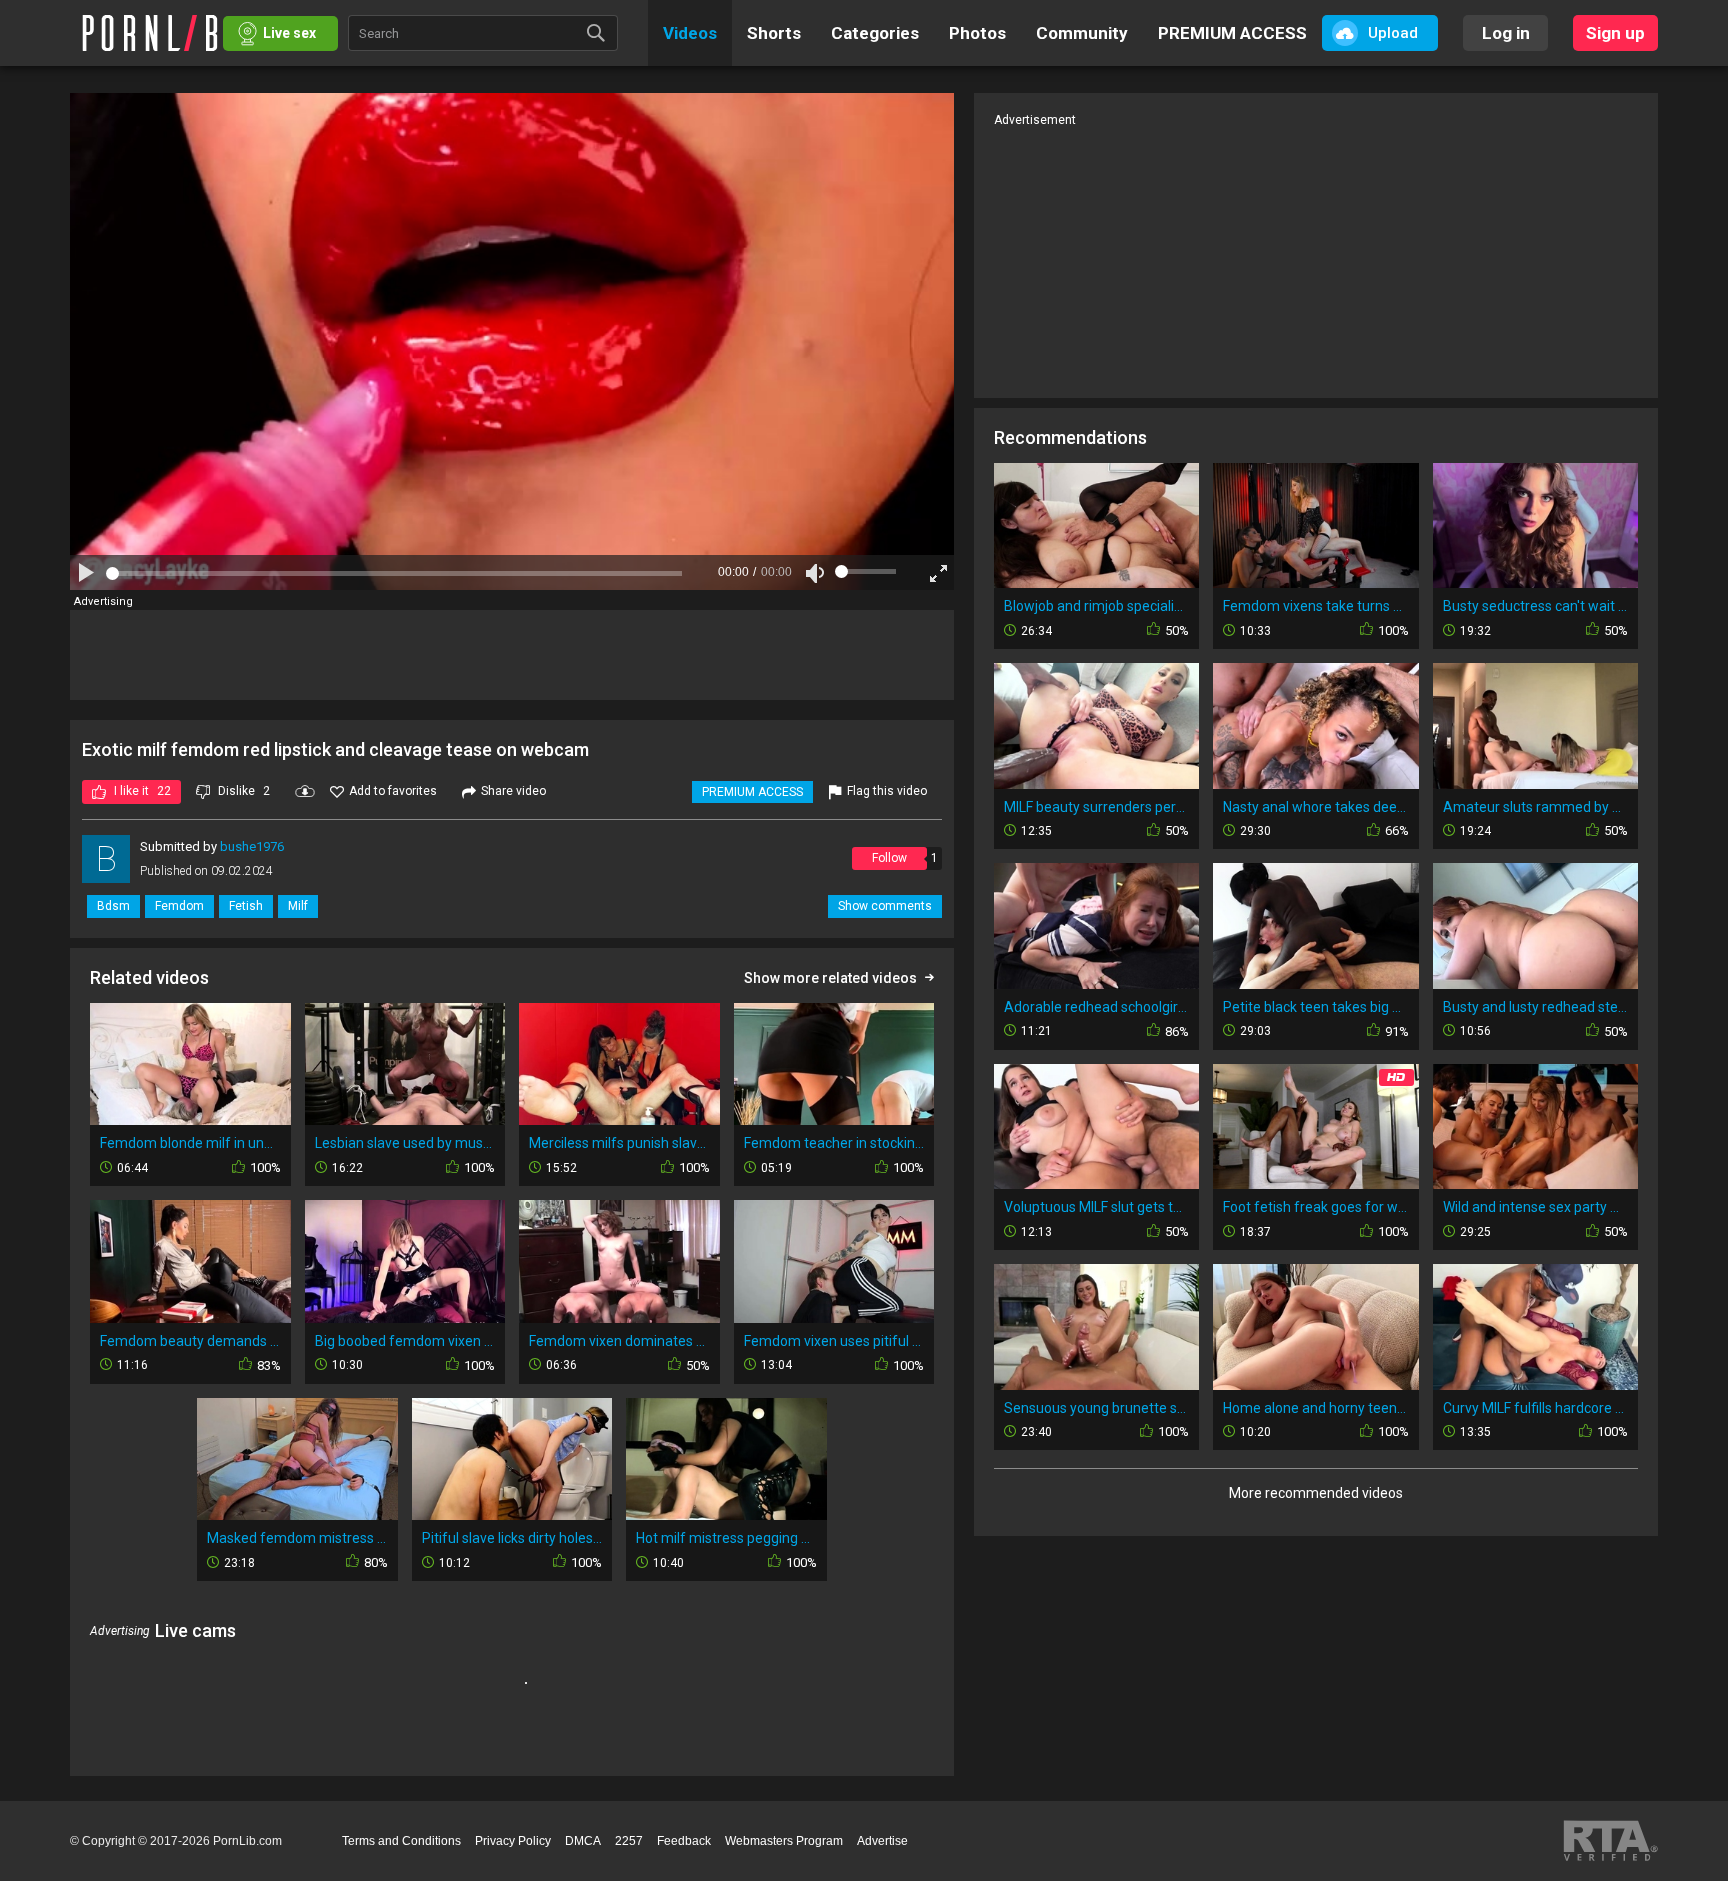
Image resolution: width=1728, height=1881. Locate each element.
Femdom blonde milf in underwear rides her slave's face (190, 1143)
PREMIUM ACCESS (752, 792)
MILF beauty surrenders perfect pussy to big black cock (1096, 807)
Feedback (684, 1841)
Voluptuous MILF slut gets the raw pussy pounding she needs (1096, 1207)
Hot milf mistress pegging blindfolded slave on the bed (726, 1538)
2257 (629, 1841)
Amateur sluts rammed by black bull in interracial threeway (1535, 807)
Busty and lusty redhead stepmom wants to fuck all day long (1535, 1007)
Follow (889, 858)
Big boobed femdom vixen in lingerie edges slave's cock (405, 1341)
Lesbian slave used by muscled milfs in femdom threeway (405, 1143)
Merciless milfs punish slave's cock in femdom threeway (619, 1143)
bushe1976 (252, 846)
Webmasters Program (784, 1841)
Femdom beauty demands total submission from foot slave (190, 1341)
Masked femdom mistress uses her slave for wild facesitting (297, 1538)
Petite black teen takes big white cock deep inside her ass (1315, 1007)
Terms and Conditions (401, 1841)
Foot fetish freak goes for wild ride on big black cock (1315, 1207)
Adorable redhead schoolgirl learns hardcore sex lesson (1096, 1007)
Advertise (882, 1841)
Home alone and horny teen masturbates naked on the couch (1315, 1408)
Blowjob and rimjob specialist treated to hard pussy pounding (1096, 606)
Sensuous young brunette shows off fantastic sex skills (1096, 1408)
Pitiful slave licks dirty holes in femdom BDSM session (512, 1538)
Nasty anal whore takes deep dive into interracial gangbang (1315, 807)
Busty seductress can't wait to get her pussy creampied (1535, 606)
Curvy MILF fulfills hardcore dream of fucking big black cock (1535, 1408)
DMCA (583, 1841)
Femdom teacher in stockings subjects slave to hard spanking (834, 1143)
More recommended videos (1316, 1493)
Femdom (179, 906)
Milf (298, 906)
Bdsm (113, 906)
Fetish (246, 906)
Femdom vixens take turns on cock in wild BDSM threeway (1315, 606)
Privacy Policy (513, 1841)
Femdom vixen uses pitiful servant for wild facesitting (834, 1341)
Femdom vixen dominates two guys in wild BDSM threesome (619, 1341)
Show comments (885, 906)
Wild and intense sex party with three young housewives (1535, 1207)
